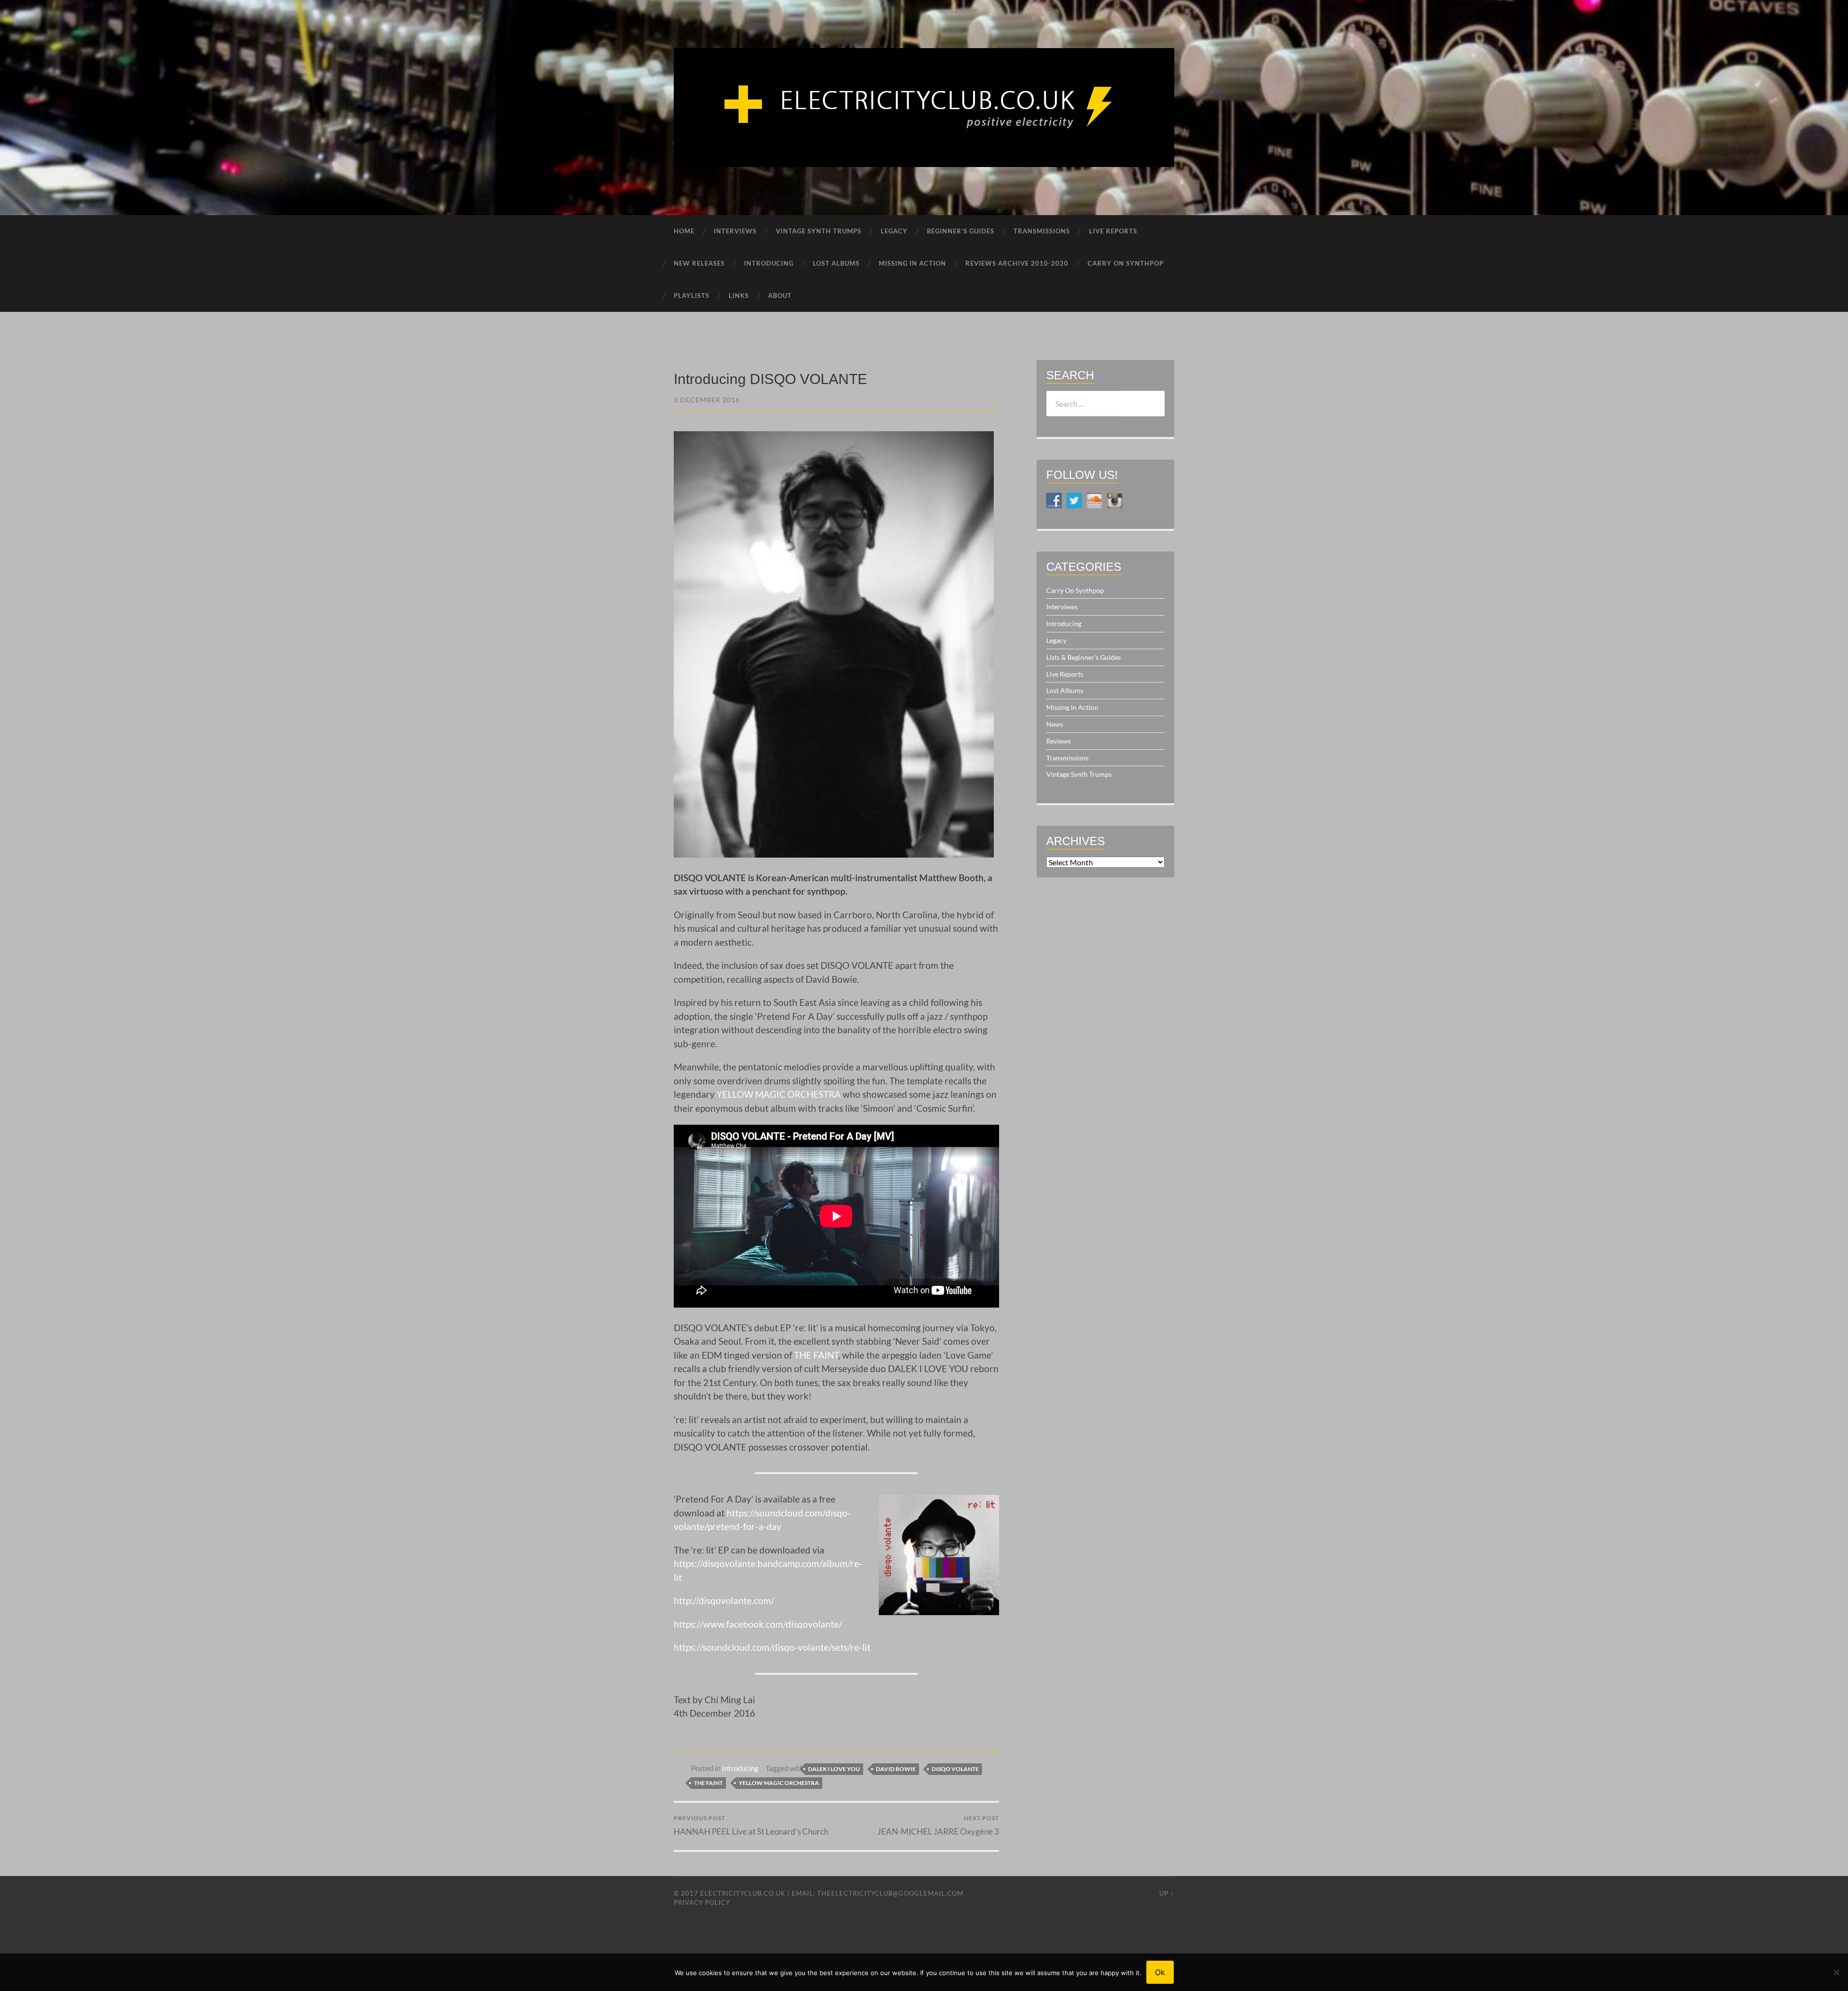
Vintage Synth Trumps (1079, 774)
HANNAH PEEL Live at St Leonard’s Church (751, 1825)
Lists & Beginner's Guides (1084, 657)
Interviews (1062, 607)
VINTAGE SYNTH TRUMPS (819, 231)
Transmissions (1067, 758)
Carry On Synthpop (1075, 590)
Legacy (1056, 640)
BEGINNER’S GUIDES (961, 231)
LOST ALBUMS (836, 263)
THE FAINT (816, 1355)
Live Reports (1065, 674)
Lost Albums (1065, 690)
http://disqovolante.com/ (724, 1600)
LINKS (739, 295)
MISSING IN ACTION (912, 263)
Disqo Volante (955, 1769)
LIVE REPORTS (1113, 231)
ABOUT (780, 295)
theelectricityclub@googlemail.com (890, 1893)
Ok (1160, 1972)
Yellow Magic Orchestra (779, 1783)
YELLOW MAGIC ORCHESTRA (779, 1094)
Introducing (740, 1768)
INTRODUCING (769, 263)
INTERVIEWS (735, 231)
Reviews (1059, 741)
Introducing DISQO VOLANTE (770, 379)
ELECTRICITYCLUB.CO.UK (743, 1893)
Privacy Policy (702, 1902)
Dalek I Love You (834, 1769)
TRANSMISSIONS (1042, 231)
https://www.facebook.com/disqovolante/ (758, 1624)
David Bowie (896, 1769)
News (1055, 724)
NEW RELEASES (699, 263)
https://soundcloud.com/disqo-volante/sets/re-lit (772, 1647)
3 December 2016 (707, 400)
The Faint (708, 1783)
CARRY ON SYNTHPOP (1126, 263)
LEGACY (894, 231)
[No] (1836, 1972)
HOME (684, 231)
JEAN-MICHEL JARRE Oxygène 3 (938, 1825)
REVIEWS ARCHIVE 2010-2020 (1017, 263)
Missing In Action (1072, 707)
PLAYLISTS (692, 295)
